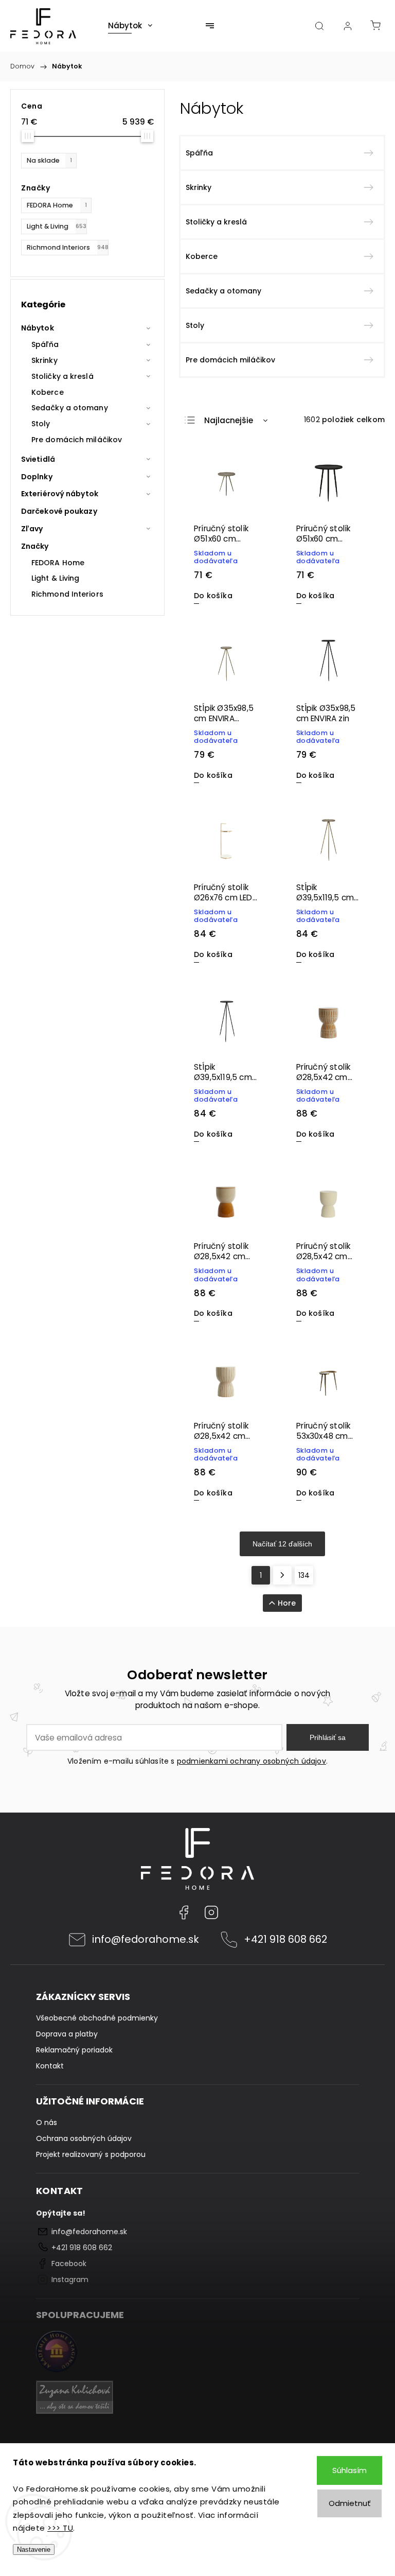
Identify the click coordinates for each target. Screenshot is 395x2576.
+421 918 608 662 (285, 1939)
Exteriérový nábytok (60, 494)
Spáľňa (45, 344)
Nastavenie (34, 2549)
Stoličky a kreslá (62, 376)
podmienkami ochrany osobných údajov (252, 1761)
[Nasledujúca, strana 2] (282, 1575)
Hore (287, 1603)
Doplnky (37, 477)
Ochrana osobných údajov (84, 2138)
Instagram (211, 1912)
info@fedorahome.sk (146, 1939)
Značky (35, 546)
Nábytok (38, 328)
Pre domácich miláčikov (77, 440)
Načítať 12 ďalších (282, 1544)
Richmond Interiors (68, 247)
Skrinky (44, 360)
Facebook (184, 1912)
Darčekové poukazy (59, 511)
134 (304, 1575)
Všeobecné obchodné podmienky (97, 2018)
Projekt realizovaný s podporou (91, 2154)
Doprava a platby (67, 2034)
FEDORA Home (57, 205)
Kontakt (50, 2066)
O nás (47, 2122)
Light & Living (57, 226)
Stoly (41, 424)
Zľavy (32, 529)
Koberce (48, 392)
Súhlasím (349, 2470)
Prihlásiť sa (328, 1737)
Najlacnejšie (229, 420)
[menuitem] (130, 26)
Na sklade (49, 160)
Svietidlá (38, 459)
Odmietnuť (350, 2503)
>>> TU (60, 2528)
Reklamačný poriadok (74, 2050)
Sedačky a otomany (70, 408)
